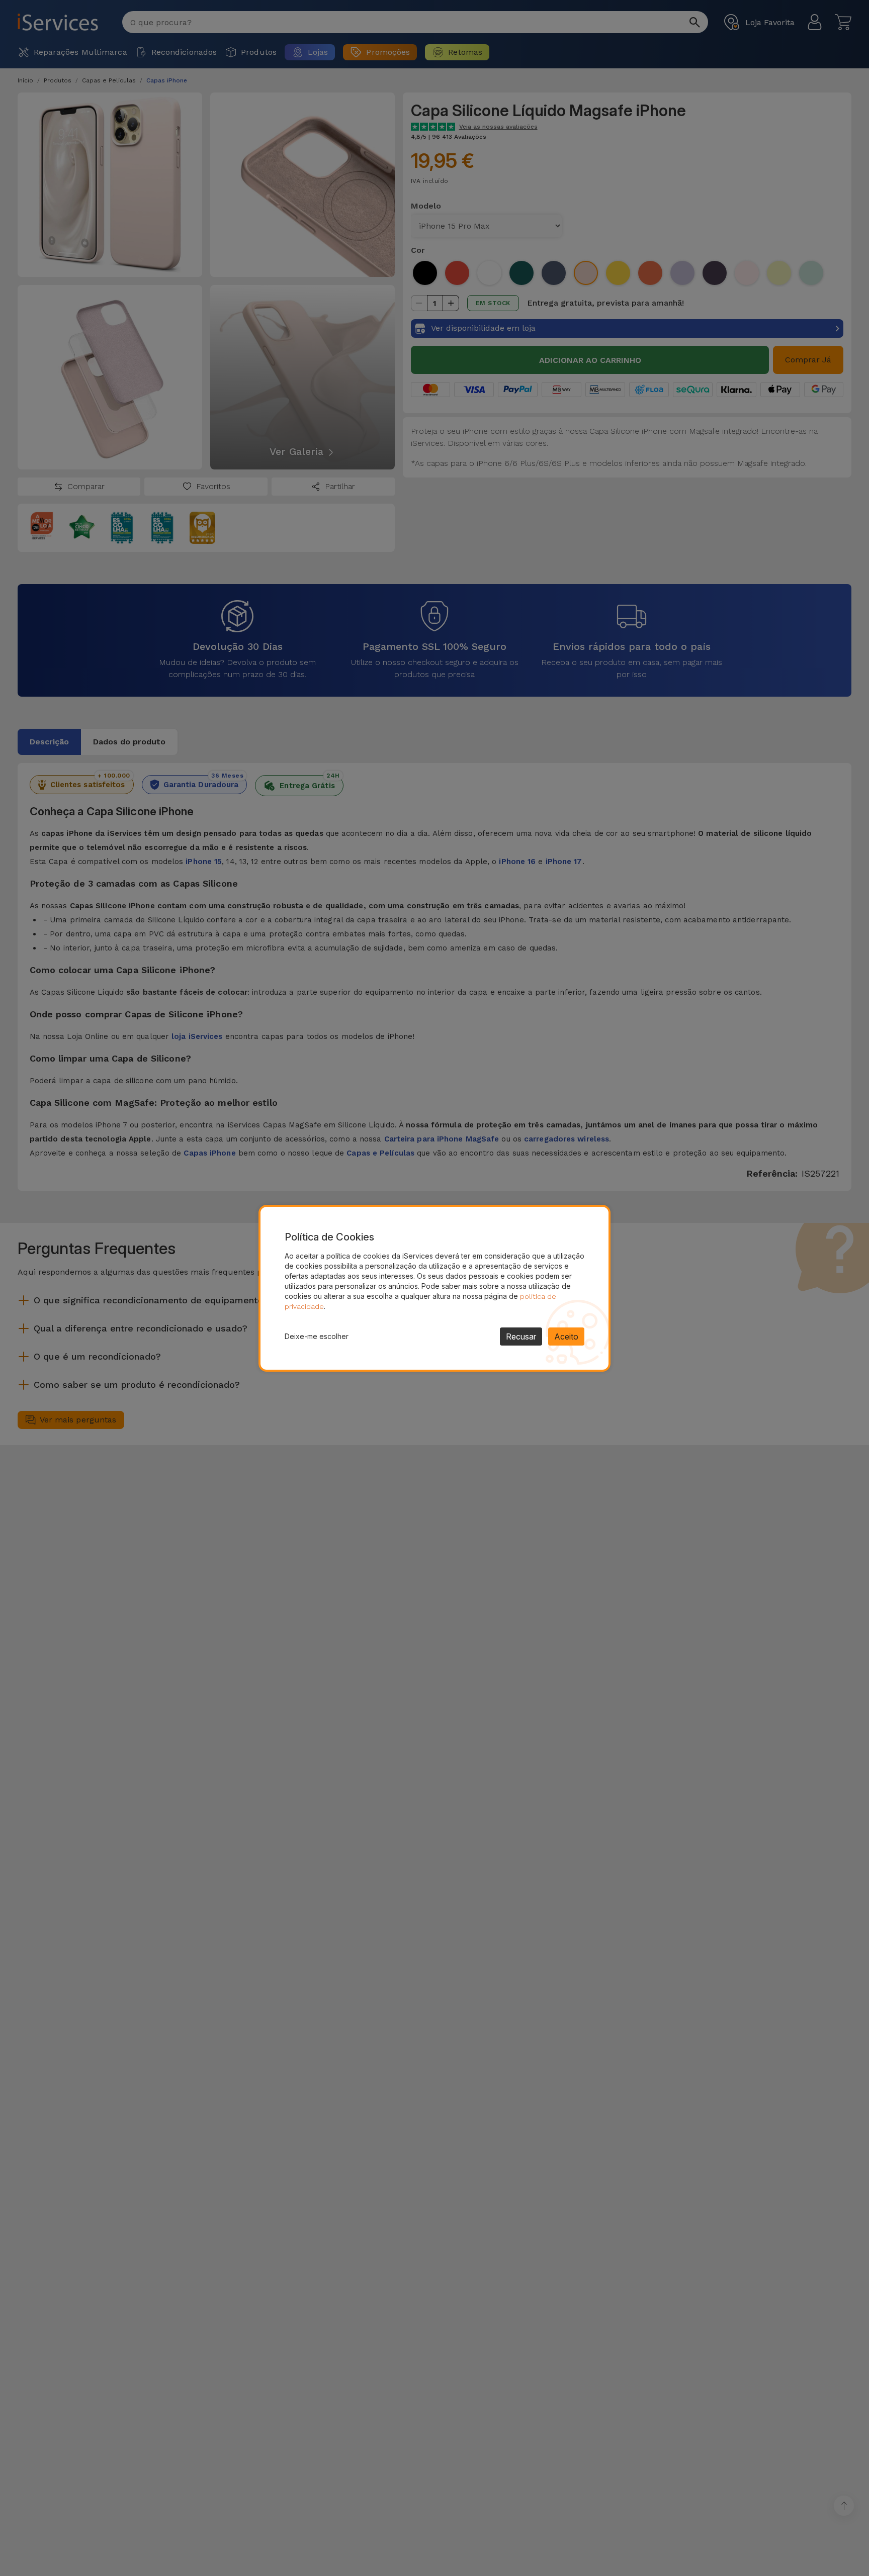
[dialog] (434, 1288)
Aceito (566, 1337)
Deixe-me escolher (317, 1336)
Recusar (521, 1337)
